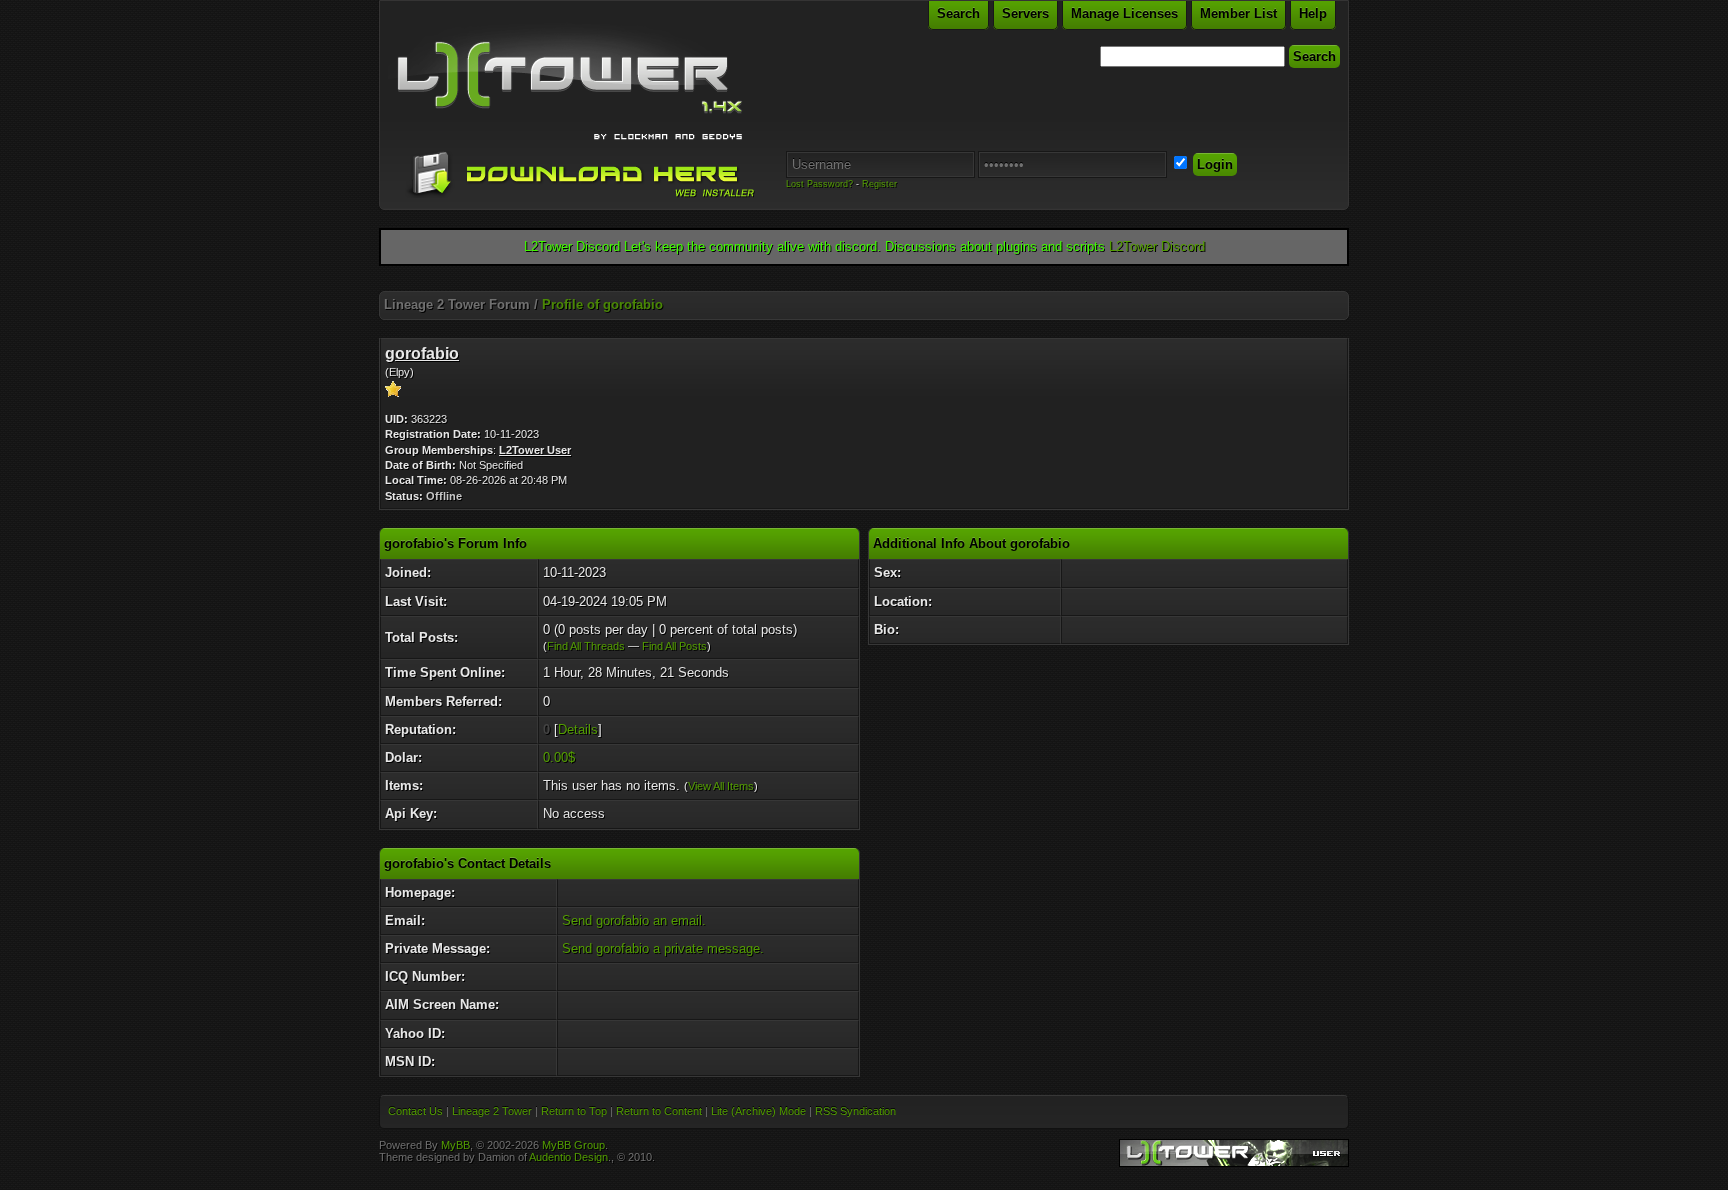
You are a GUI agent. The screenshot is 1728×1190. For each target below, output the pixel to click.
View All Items (721, 786)
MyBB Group (573, 1145)
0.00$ (559, 757)
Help (1313, 13)
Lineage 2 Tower (492, 1111)
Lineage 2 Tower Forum (457, 304)
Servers (1025, 13)
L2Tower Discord (1157, 246)
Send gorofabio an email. (634, 920)
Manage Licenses (1124, 13)
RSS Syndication (855, 1111)
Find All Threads (586, 646)
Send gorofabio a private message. (663, 948)
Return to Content (659, 1111)
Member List (1238, 13)
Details (578, 729)
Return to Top (574, 1111)
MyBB (455, 1145)
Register (879, 184)
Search (958, 13)
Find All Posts (674, 646)
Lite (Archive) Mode (758, 1111)
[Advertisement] (864, 283)
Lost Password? (819, 184)
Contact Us (415, 1111)
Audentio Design (568, 1157)
